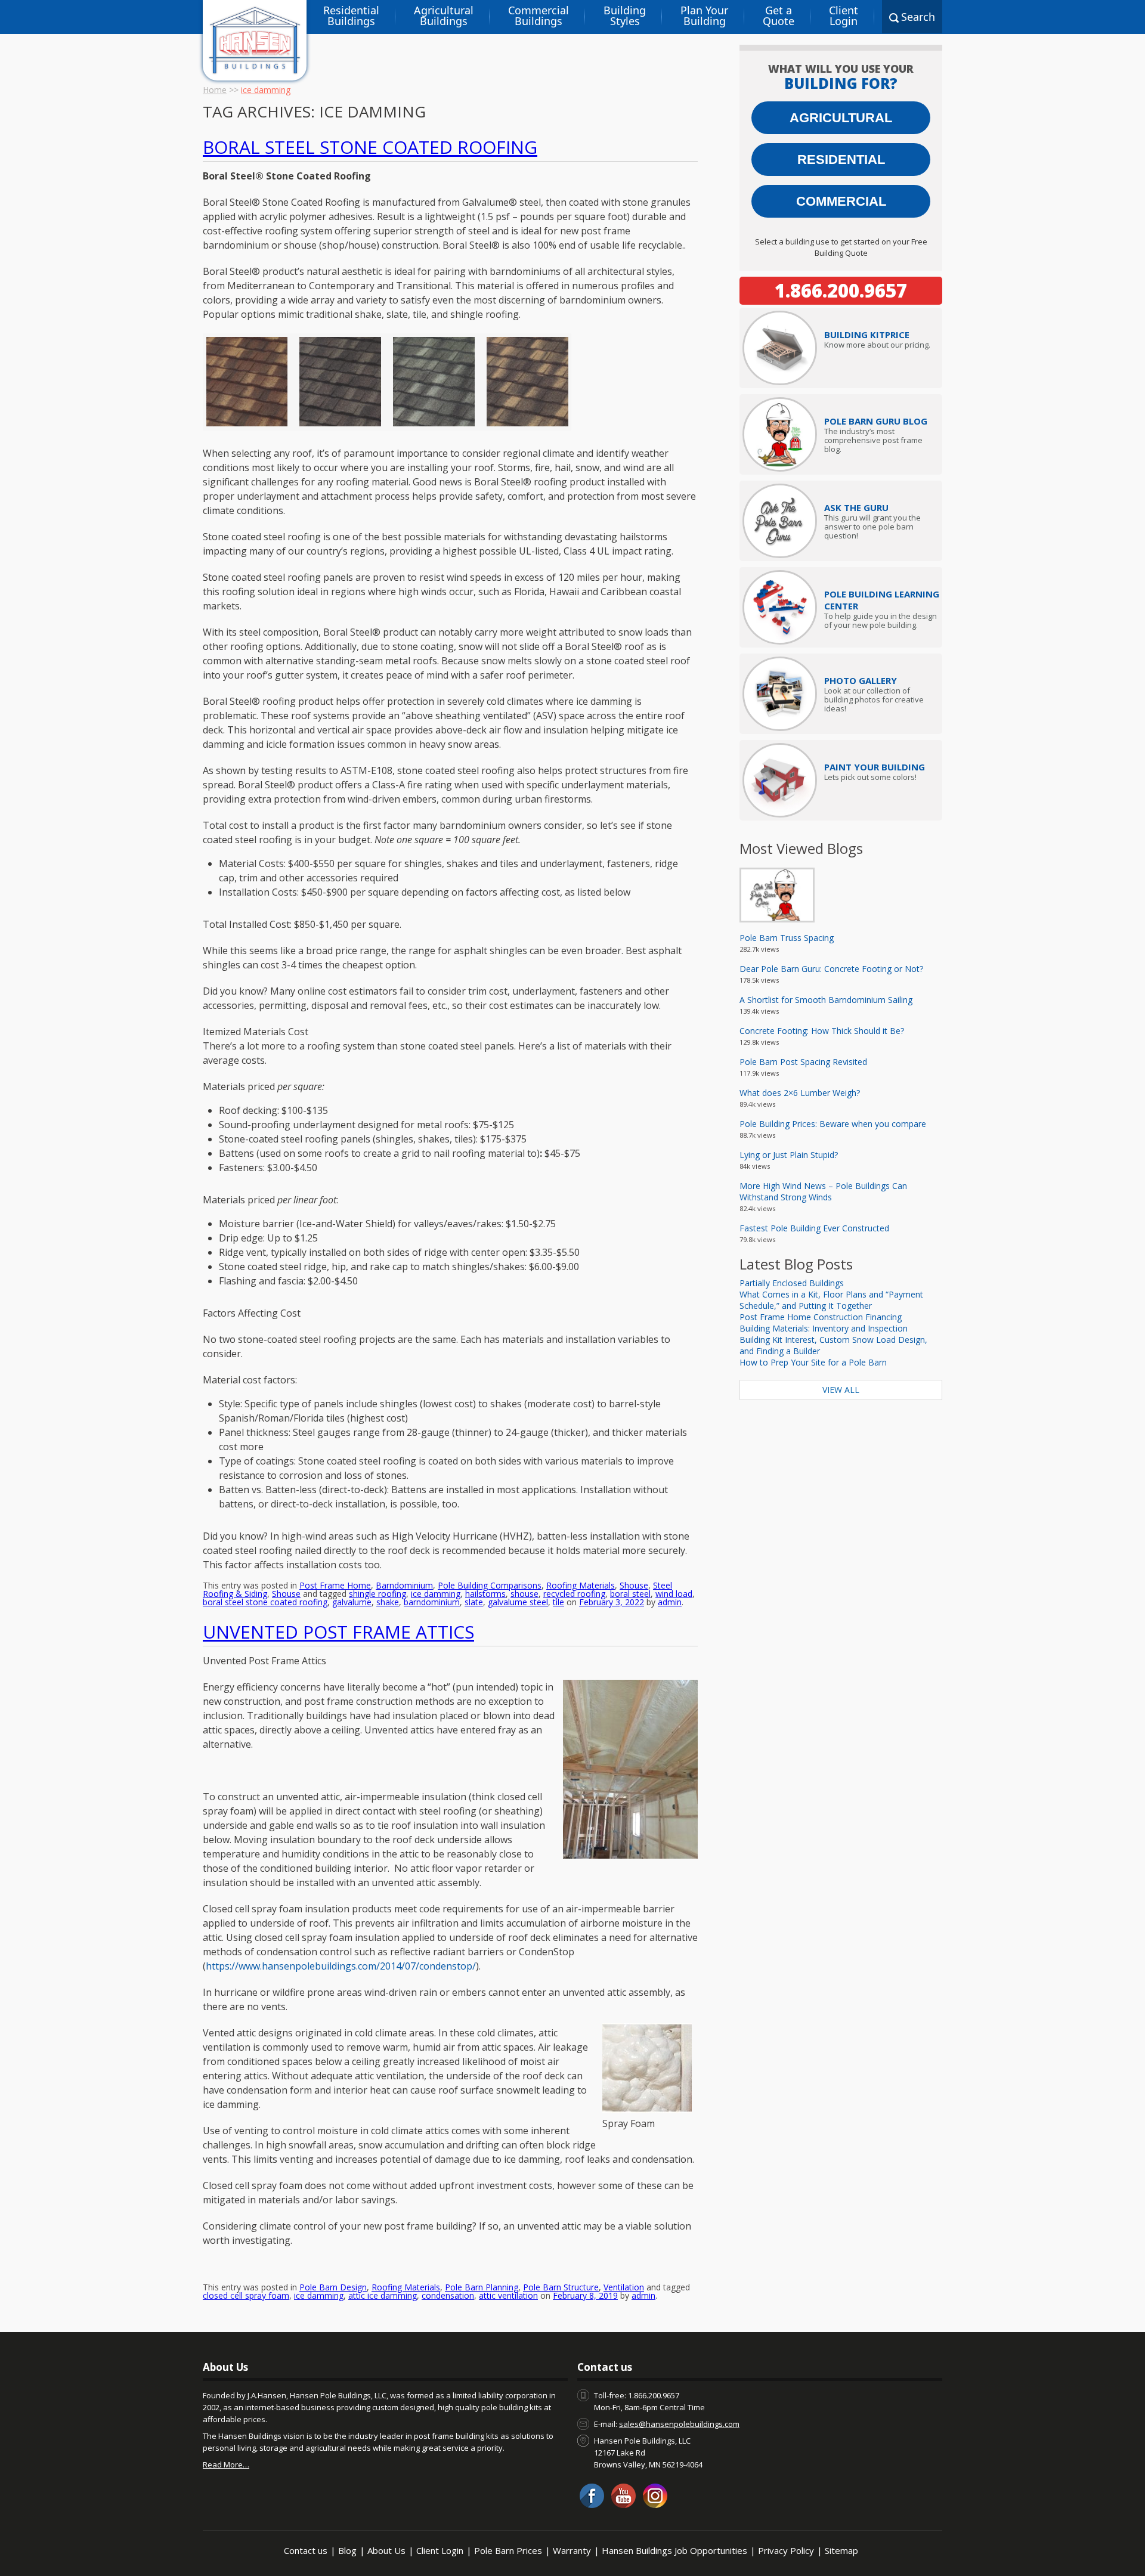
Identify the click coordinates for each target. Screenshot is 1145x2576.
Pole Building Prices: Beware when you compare (833, 1124)
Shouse (634, 1585)
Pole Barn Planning (482, 2287)
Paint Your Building (875, 767)
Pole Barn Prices (508, 2550)
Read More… (226, 2464)
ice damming (436, 1594)
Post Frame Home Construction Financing (821, 1317)
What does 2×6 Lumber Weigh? (800, 1093)
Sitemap (841, 2550)
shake (388, 1602)
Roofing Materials (581, 1585)
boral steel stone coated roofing (265, 1602)
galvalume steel (518, 1602)
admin (670, 1602)
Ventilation (624, 2287)
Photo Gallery (861, 680)
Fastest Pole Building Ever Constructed (814, 1228)
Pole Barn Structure (561, 2287)
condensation (448, 2295)
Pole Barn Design (333, 2287)
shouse (524, 1594)
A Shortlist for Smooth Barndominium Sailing (826, 1000)
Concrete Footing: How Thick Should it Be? (822, 1031)
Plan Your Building (704, 16)
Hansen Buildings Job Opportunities (674, 2550)
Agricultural (841, 118)
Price (867, 335)
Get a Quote (779, 16)
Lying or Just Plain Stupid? (789, 1155)
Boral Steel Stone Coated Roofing (370, 147)
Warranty (572, 2550)
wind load (674, 1594)
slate (474, 1602)
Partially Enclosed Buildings (792, 1283)
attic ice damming (383, 2295)
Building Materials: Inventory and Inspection (824, 1328)
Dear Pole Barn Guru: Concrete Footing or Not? (831, 969)
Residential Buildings (351, 16)
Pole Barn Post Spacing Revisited (803, 1062)
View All (841, 1390)
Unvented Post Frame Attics (338, 1632)
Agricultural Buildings (444, 16)
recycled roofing (574, 1594)
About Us (386, 2550)
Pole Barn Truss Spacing (787, 938)
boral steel (630, 1594)
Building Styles (625, 16)
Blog (347, 2550)
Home (215, 90)
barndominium (432, 1602)
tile (558, 1602)
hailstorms (485, 1594)
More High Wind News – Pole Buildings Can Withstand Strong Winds (823, 1191)
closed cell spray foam (246, 2295)
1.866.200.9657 (841, 290)
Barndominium (404, 1585)
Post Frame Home (335, 1585)
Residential (841, 160)
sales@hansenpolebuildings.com (679, 2424)
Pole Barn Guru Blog (876, 421)
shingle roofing (377, 1594)
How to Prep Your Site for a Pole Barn (813, 1362)
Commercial (841, 201)
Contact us (306, 2550)
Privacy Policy (786, 2550)
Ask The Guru (856, 507)
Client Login (844, 16)
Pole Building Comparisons (490, 1585)
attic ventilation (508, 2295)
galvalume (352, 1602)
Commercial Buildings (539, 16)
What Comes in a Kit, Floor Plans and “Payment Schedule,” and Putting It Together (831, 1300)
